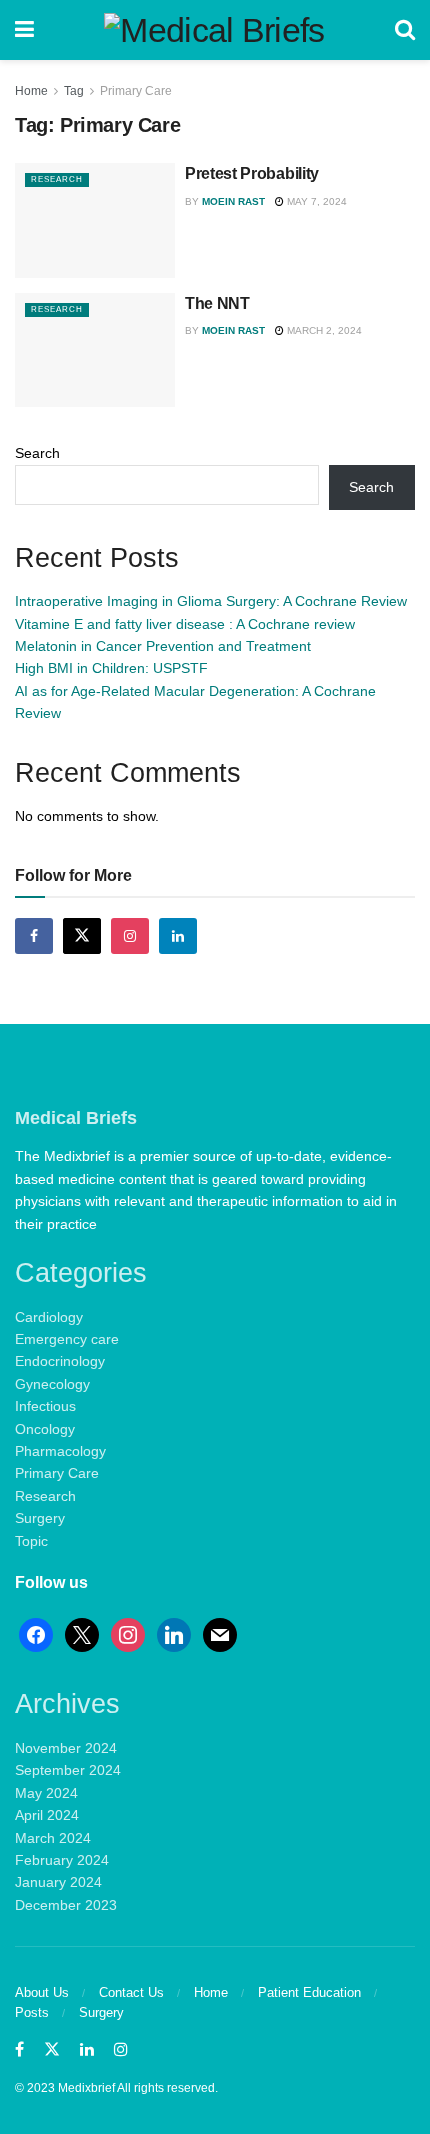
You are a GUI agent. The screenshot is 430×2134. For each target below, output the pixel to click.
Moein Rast (233, 201)
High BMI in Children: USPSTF (111, 668)
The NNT (217, 303)
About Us (42, 1992)
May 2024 (46, 1793)
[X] (82, 1634)
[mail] (220, 1634)
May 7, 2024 (315, 201)
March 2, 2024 (323, 330)
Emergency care (67, 1339)
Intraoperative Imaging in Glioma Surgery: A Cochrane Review (211, 601)
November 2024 (66, 1748)
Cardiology (49, 1317)
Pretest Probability (252, 173)
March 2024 (53, 1838)
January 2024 (58, 1882)
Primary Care (136, 91)
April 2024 (47, 1815)
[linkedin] (174, 1634)
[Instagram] (128, 1634)
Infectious (45, 1406)
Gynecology (52, 1384)
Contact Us (131, 1992)
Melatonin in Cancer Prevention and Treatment (163, 646)
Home (31, 91)
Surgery (40, 1518)
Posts (32, 2012)
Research (57, 179)
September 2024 (68, 1770)
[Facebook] (36, 1634)
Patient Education (309, 1992)
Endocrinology (60, 1361)
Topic (31, 1541)
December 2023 (66, 1905)
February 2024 (62, 1860)
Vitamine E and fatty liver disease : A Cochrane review (185, 624)
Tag (74, 91)
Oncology (45, 1429)
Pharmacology (60, 1451)
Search (37, 453)
